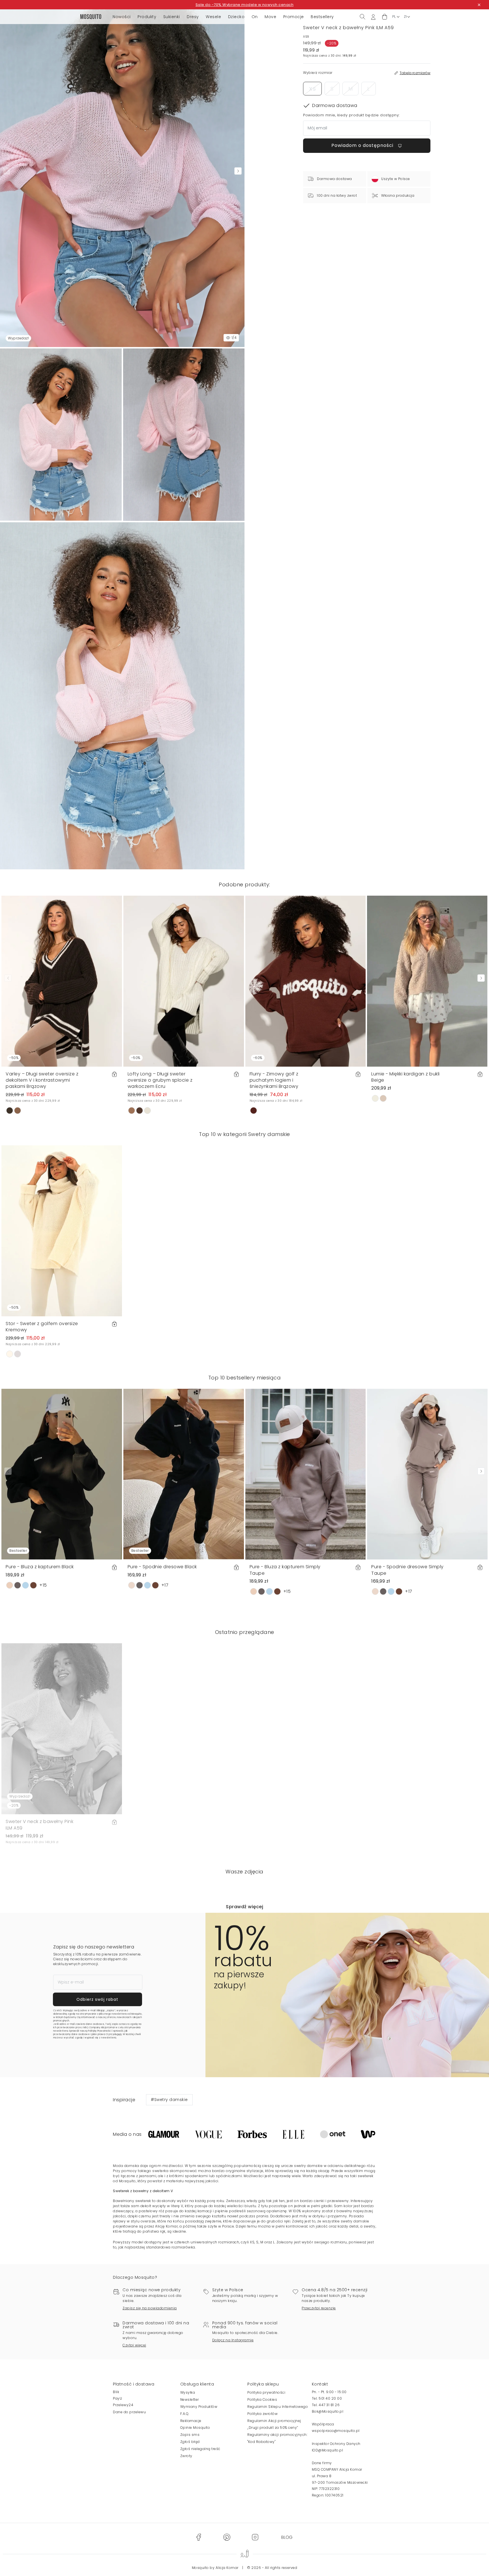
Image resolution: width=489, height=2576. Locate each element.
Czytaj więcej (134, 2345)
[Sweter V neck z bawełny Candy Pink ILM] (184, 435)
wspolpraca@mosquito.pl (336, 2431)
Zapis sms (190, 2435)
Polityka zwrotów (262, 2414)
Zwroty (186, 2456)
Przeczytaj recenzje (319, 2308)
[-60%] (306, 981)
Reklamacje (191, 2421)
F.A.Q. (185, 2414)
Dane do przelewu (129, 2412)
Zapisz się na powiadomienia (150, 2308)
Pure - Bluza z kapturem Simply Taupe (285, 1570)
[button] (385, 17)
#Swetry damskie (169, 2100)
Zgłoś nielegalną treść (200, 2449)
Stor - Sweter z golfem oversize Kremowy (42, 1327)
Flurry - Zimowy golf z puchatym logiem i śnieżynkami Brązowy (274, 1080)
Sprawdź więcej (244, 1907)
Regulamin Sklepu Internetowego (278, 2407)
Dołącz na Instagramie (233, 2340)
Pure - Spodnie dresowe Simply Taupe (407, 1570)
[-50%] (62, 981)
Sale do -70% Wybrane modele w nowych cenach (245, 5)
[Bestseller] (62, 1474)
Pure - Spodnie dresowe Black (162, 1567)
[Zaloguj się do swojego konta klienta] (373, 17)
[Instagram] (255, 2537)
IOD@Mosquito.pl (328, 2450)
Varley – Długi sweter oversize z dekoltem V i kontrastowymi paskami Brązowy (42, 1080)
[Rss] (287, 2537)
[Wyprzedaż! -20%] (62, 1729)
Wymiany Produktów (199, 2407)
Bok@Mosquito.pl (328, 2411)
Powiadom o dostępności (363, 146)
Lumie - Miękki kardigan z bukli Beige (406, 1077)
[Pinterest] (227, 2537)
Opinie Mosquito (195, 2428)
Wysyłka (188, 2392)
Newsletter (190, 2400)
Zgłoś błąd (190, 2442)
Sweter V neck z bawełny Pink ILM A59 (39, 1825)
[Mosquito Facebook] (199, 2537)
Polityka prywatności (266, 2392)
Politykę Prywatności (100, 2031)
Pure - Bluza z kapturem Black (40, 1567)
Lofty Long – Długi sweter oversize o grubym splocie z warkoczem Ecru (160, 1080)
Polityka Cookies (262, 2400)
